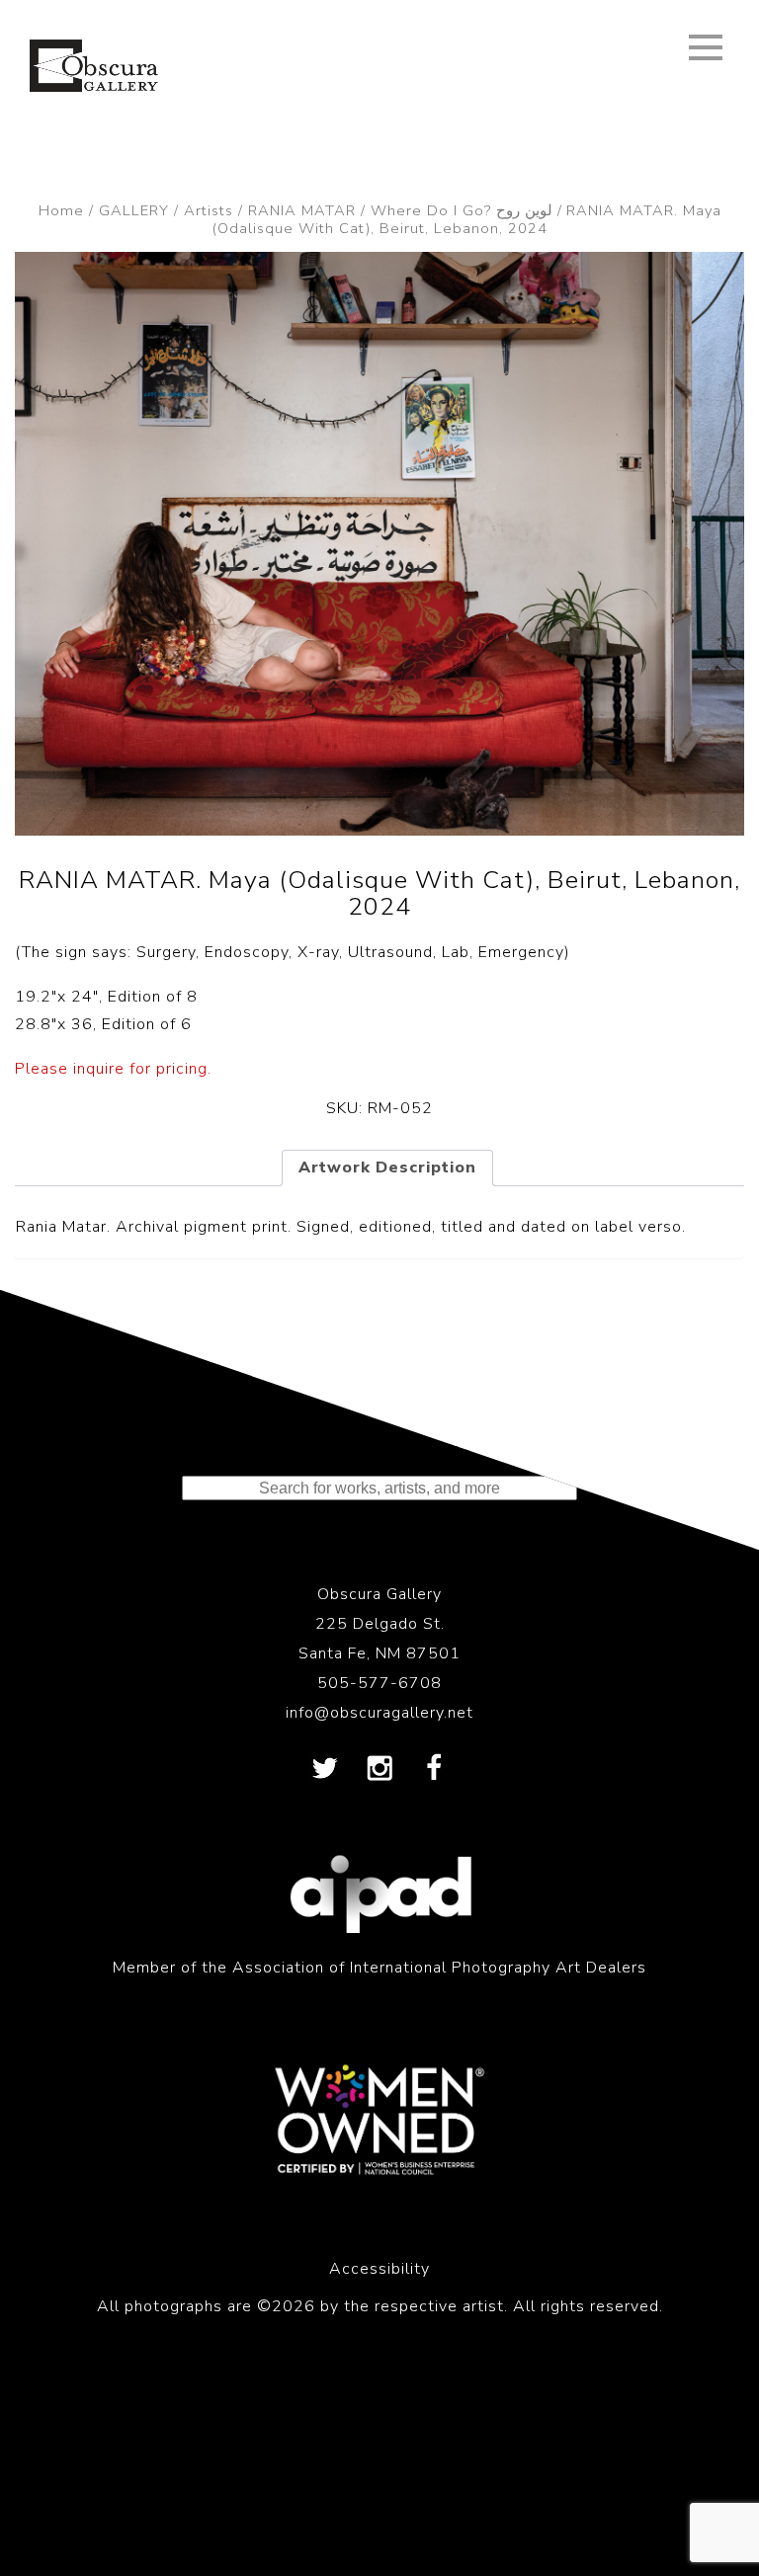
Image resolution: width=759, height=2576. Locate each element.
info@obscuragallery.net (379, 1713)
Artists (209, 210)
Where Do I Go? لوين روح (462, 210)
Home (61, 210)
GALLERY (134, 210)
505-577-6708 (379, 1683)
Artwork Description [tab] (387, 1167)
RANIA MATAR (302, 210)
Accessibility (379, 2269)
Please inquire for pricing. (113, 1069)
